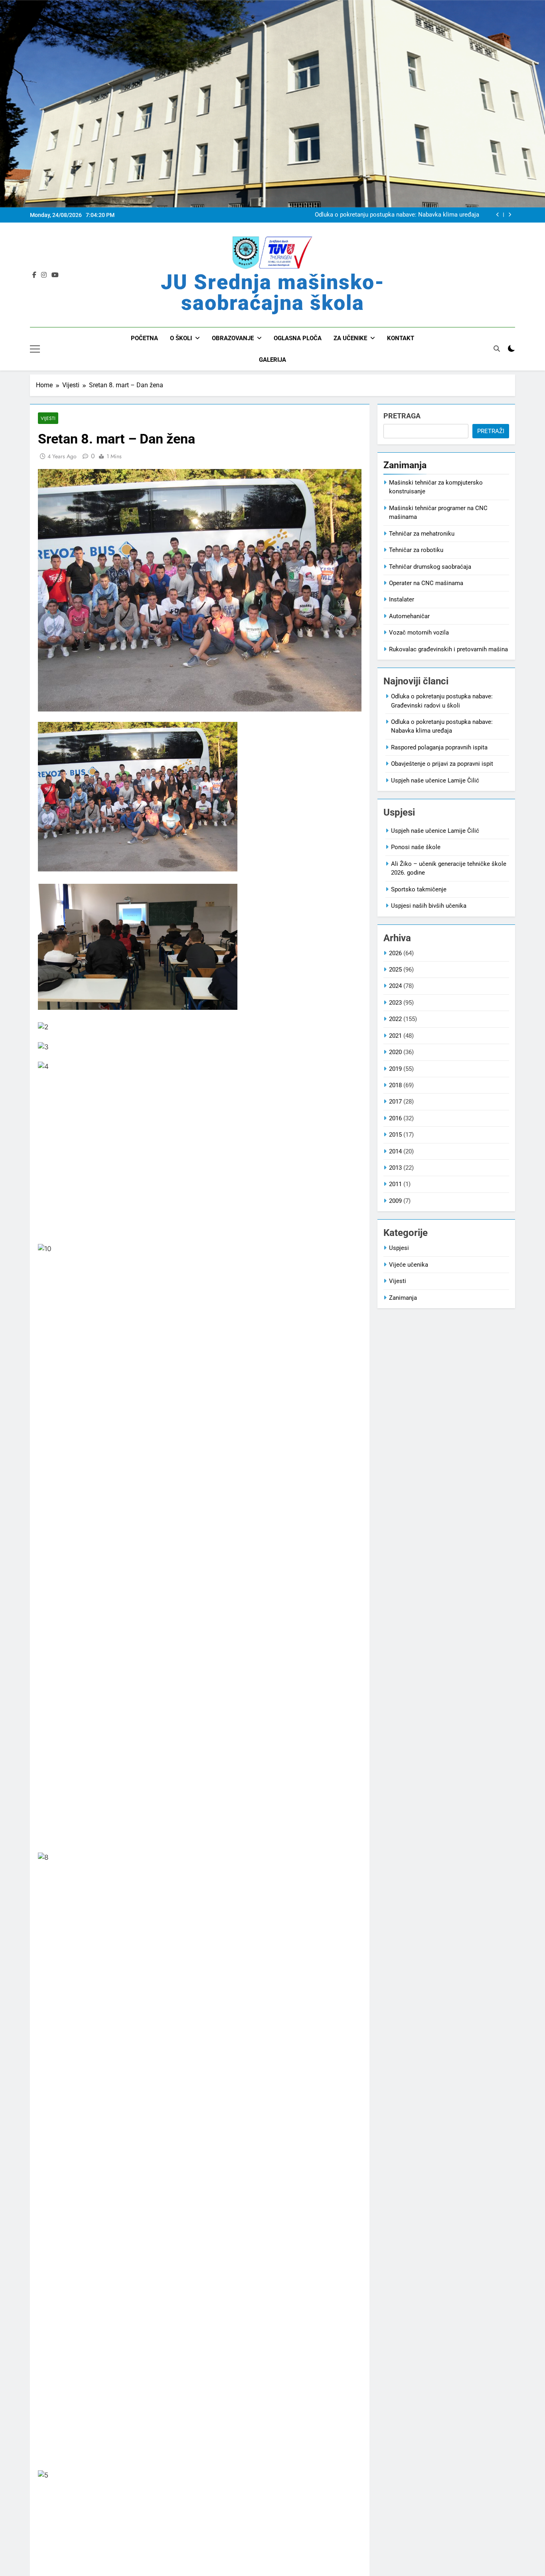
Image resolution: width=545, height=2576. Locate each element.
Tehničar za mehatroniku (422, 534)
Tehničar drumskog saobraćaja (430, 567)
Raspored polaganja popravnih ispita (439, 747)
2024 (395, 986)
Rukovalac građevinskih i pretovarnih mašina (448, 649)
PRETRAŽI (491, 431)
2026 (395, 953)
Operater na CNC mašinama (426, 583)
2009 (395, 1201)
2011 (395, 1184)
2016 (395, 1118)
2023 (395, 1003)
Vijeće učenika (409, 1265)
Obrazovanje (233, 338)
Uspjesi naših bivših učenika (429, 906)
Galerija (272, 360)
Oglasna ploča (298, 338)
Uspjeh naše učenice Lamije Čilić (435, 780)
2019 (395, 1069)
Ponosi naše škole (416, 847)
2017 (395, 1102)
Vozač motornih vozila (419, 633)
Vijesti (48, 418)
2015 (395, 1135)
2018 (395, 1085)
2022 (395, 1019)
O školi (181, 338)
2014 (395, 1151)
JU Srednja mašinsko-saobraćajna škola (273, 293)
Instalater (402, 599)
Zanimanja (403, 1298)
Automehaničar (409, 616)
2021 (395, 1036)
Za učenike (350, 338)
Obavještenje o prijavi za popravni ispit (442, 764)
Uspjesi (399, 1248)
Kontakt (401, 338)
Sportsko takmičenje (419, 889)
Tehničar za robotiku (416, 550)
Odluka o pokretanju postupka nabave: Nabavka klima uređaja (397, 215)
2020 (395, 1052)
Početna (144, 338)
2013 (395, 1168)
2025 (395, 970)
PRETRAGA (402, 416)
